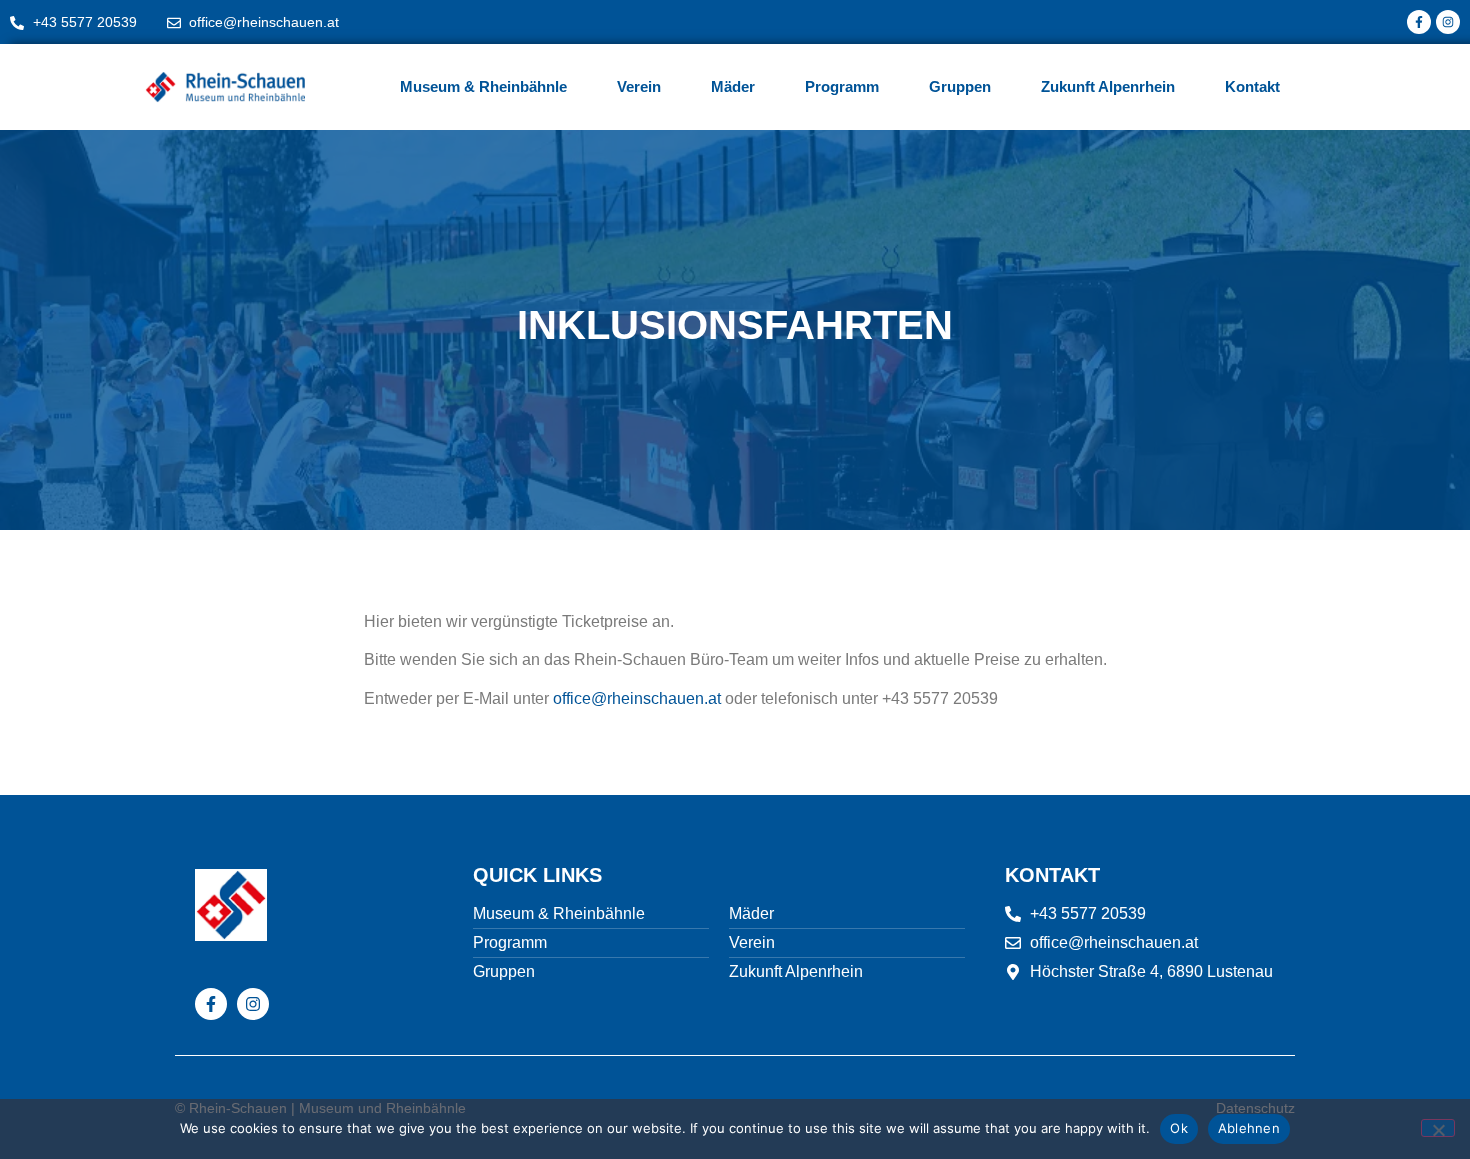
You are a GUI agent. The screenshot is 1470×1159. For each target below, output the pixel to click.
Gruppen (960, 86)
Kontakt (1252, 86)
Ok (1179, 1128)
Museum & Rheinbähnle (483, 86)
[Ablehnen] (1438, 1128)
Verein (639, 86)
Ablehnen (1249, 1128)
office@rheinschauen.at (637, 698)
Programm (842, 86)
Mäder (733, 86)
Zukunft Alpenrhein (1108, 86)
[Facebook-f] (1419, 22)
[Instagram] (1448, 22)
